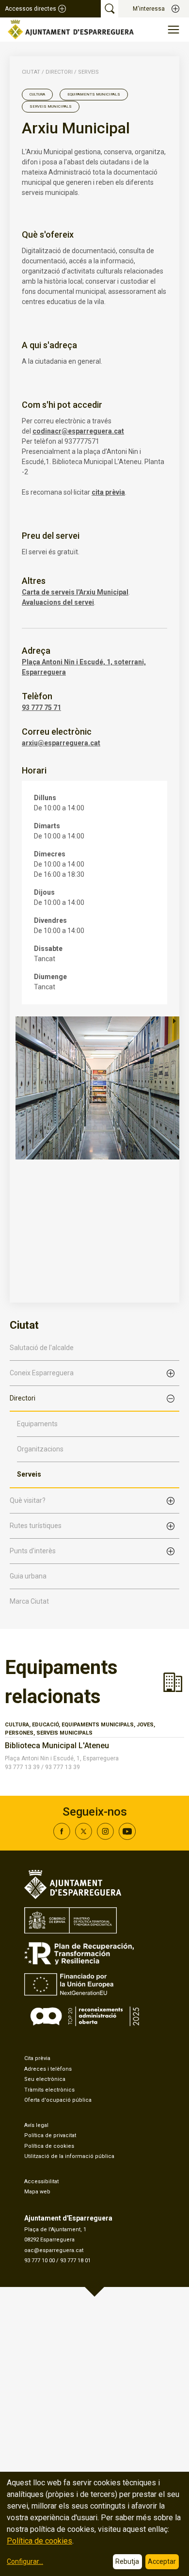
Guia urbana (28, 1576)
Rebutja (127, 2561)
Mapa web (37, 2192)
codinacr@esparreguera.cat (78, 431)
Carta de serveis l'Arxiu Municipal (75, 592)
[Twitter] (84, 1837)
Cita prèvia (37, 2058)
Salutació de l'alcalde (42, 1348)
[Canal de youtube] (127, 1837)
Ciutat (31, 72)
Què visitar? (28, 1500)
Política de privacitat (50, 2135)
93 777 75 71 (41, 708)
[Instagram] (105, 1837)
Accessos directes (31, 9)
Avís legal (36, 2125)
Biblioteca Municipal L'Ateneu (57, 1746)
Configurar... (25, 2561)
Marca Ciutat (29, 1601)
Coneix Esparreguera (42, 1373)
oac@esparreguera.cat (54, 2250)
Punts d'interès (33, 1551)
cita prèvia (108, 492)
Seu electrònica (45, 2079)
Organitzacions (40, 1449)
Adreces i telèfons (48, 2069)
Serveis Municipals (51, 106)
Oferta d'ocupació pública (58, 2100)
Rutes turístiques (36, 1526)
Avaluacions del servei (58, 602)
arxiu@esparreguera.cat (61, 743)
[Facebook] (62, 1837)
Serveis (29, 1474)
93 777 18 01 (75, 2261)
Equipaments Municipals (94, 94)
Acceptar (162, 2561)
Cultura (37, 94)
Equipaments (37, 1424)
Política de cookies (49, 2146)
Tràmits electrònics (49, 2090)
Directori (23, 1398)
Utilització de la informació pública (69, 2156)
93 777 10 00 (39, 2261)
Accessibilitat (41, 2182)
